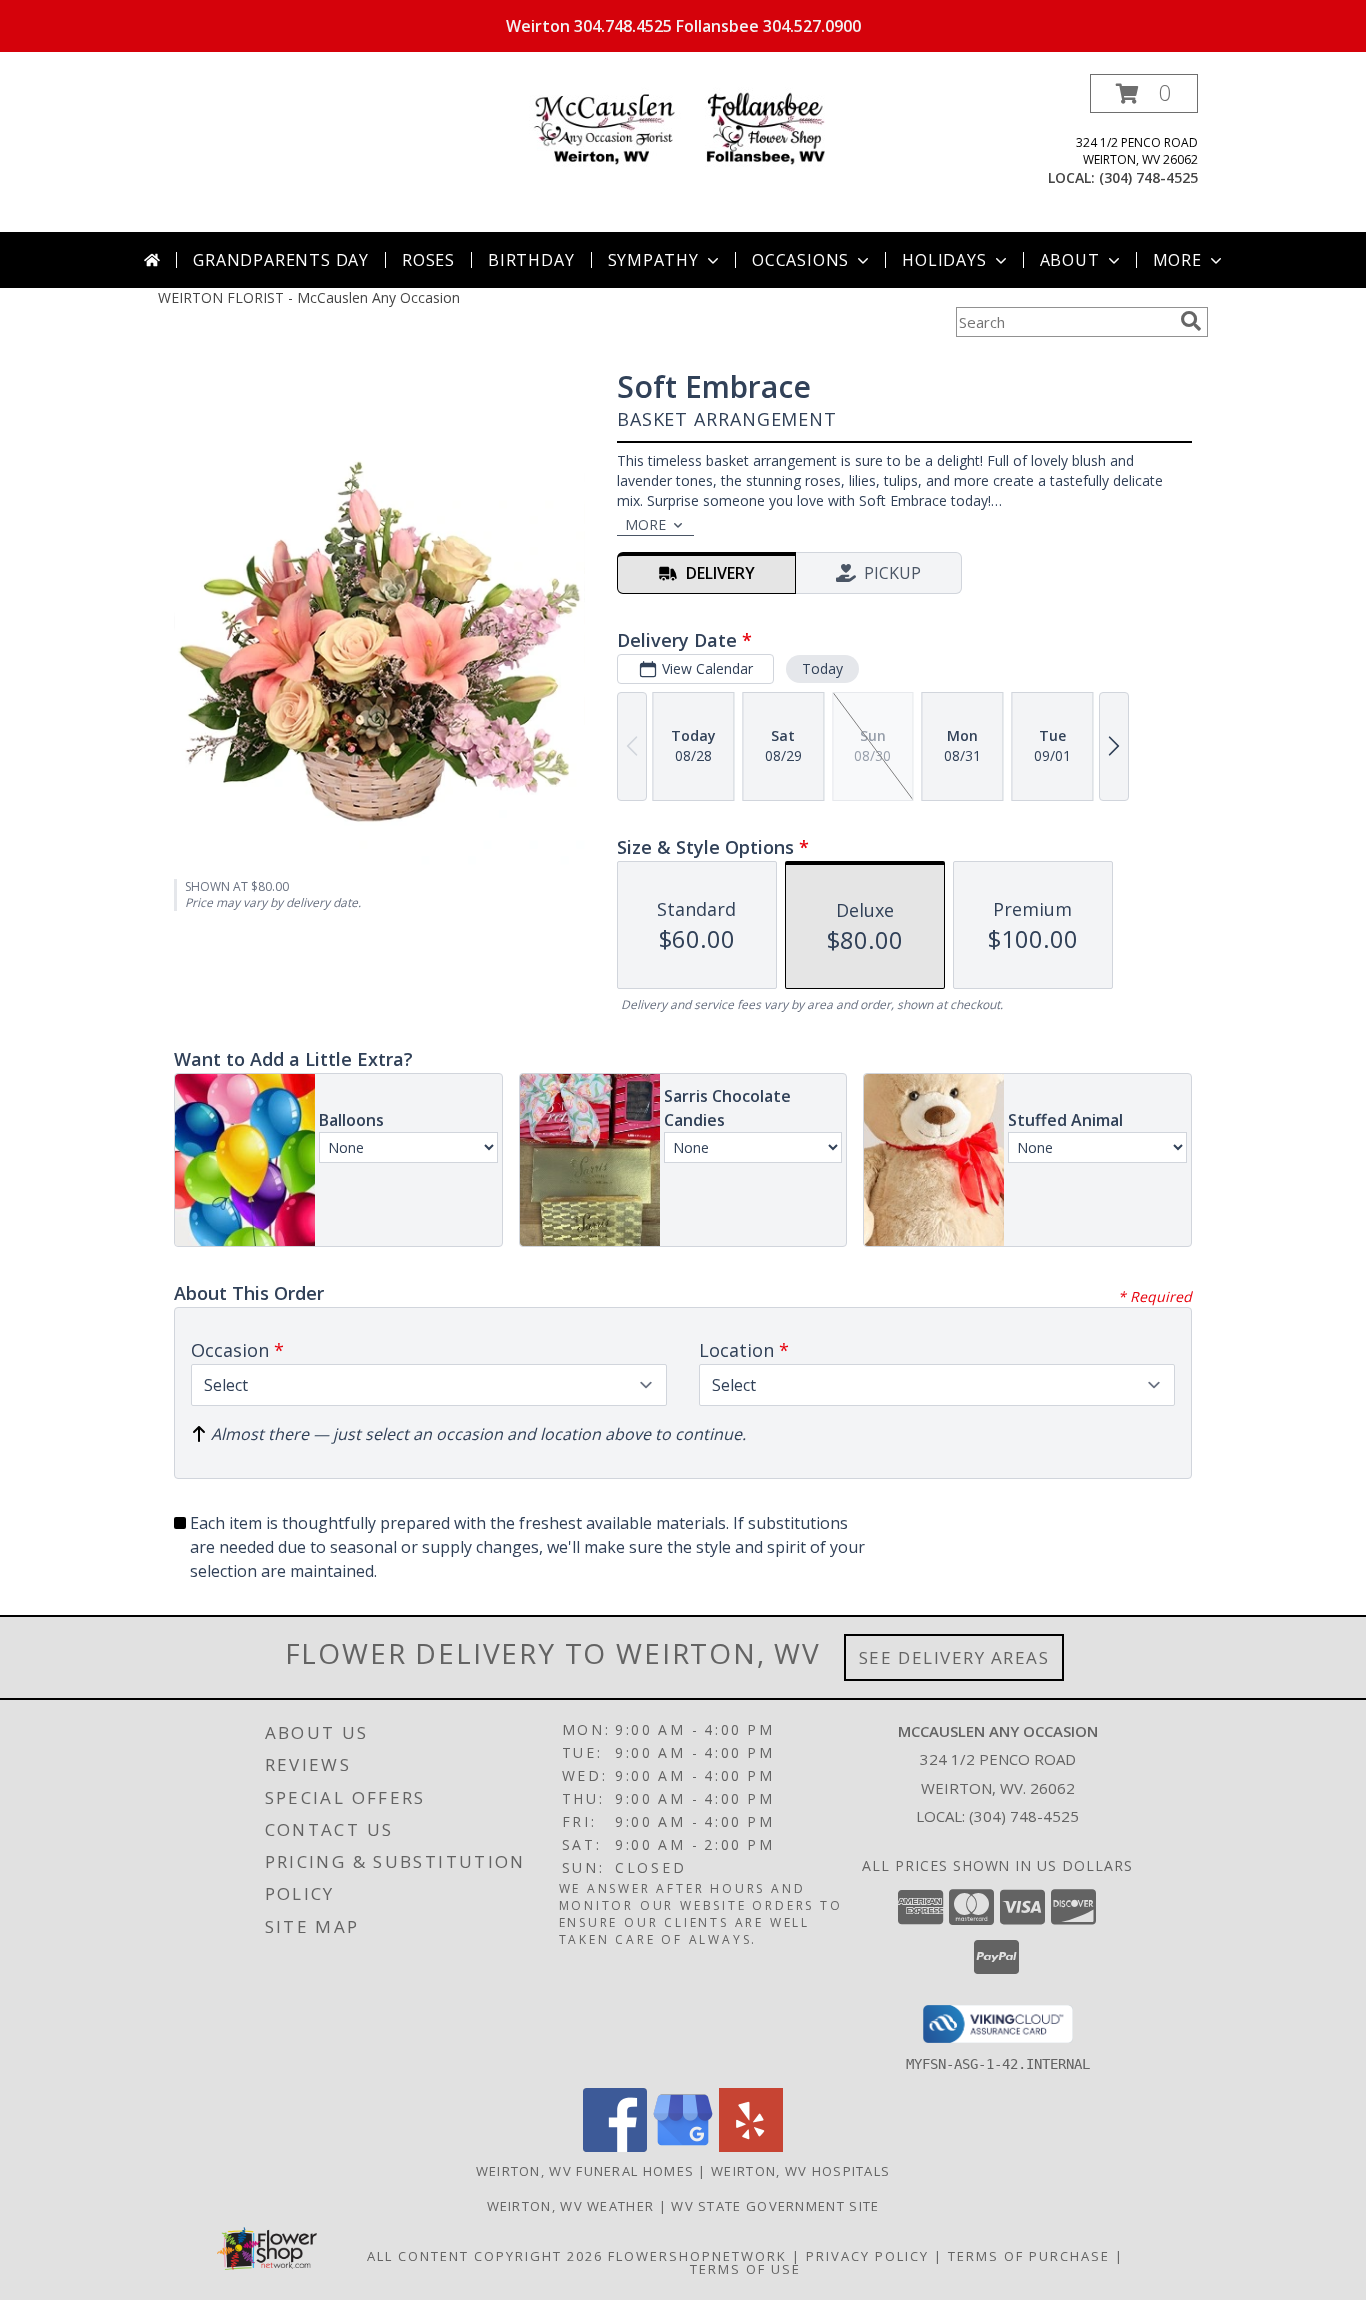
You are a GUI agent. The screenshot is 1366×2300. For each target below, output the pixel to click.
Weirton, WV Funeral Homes (585, 2171)
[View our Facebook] (615, 2146)
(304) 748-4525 (1148, 177)
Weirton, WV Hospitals (800, 2171)
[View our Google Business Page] (683, 2146)
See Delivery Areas (954, 1657)
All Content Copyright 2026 (485, 2256)
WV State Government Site (775, 2206)
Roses (428, 260)
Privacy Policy (867, 2256)
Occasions (800, 260)
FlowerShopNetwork (697, 2256)
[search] (1191, 321)
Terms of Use (745, 2269)
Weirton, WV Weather (571, 2206)
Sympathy (653, 260)
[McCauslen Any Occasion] (683, 129)
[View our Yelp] (751, 2146)
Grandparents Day (281, 260)
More (1177, 260)
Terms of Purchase (1029, 2256)
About (1070, 260)
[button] (1144, 93)
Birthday (531, 260)
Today (822, 668)
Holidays (944, 260)
